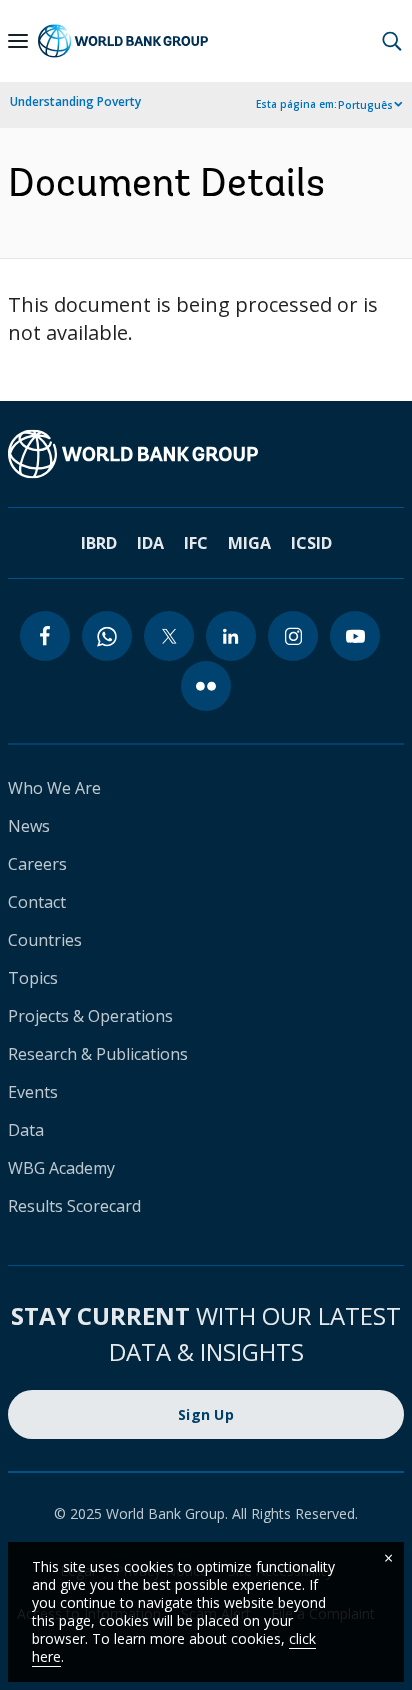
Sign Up (206, 1414)
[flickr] (206, 686)
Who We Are (54, 788)
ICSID (311, 543)
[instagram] (293, 636)
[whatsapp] (107, 636)
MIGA (249, 543)
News (29, 826)
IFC (196, 543)
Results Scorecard (74, 1206)
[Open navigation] (18, 41)
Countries (45, 940)
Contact (37, 902)
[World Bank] (206, 454)
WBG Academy (61, 1168)
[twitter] (169, 636)
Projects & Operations (90, 1016)
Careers (37, 864)
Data (26, 1130)
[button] (392, 41)
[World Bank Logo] (123, 41)
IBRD (99, 543)
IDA (150, 543)
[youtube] (355, 636)
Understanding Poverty (75, 101)
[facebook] (45, 636)
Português (365, 105)
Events (33, 1092)
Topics (33, 978)
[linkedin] (231, 636)
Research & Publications (98, 1054)
